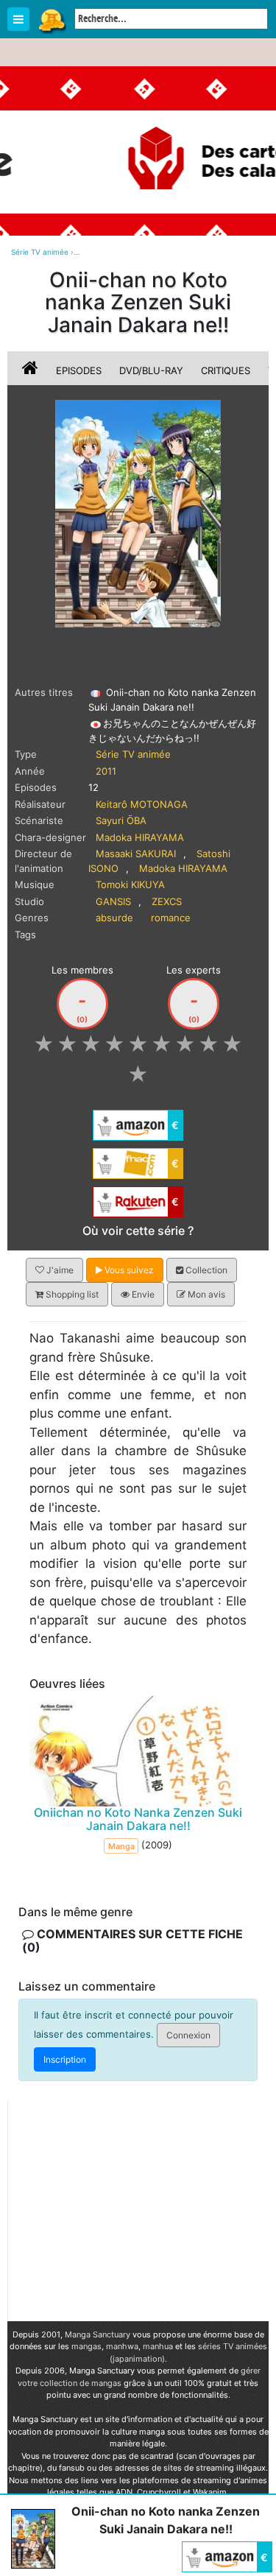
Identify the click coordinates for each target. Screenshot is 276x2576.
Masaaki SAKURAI (136, 854)
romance (171, 918)
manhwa (122, 2346)
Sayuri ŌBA (121, 820)
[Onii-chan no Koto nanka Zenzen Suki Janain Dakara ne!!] (138, 513)
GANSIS (113, 901)
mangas (86, 2346)
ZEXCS (167, 901)
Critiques (226, 370)
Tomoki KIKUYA (130, 884)
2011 (106, 771)
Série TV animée (133, 754)
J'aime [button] (59, 1270)
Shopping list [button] (71, 1294)
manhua (158, 2346)
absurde (114, 918)
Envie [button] (142, 1294)
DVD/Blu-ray (151, 370)
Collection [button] (205, 1270)
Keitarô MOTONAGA (142, 804)
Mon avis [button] (205, 1294)
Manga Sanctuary (98, 2334)
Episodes (79, 370)
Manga (52, 20)
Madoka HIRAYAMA (140, 837)
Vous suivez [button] (128, 1270)
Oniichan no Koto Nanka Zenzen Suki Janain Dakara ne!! (138, 1819)
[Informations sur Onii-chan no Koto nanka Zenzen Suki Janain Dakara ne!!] (32, 370)
